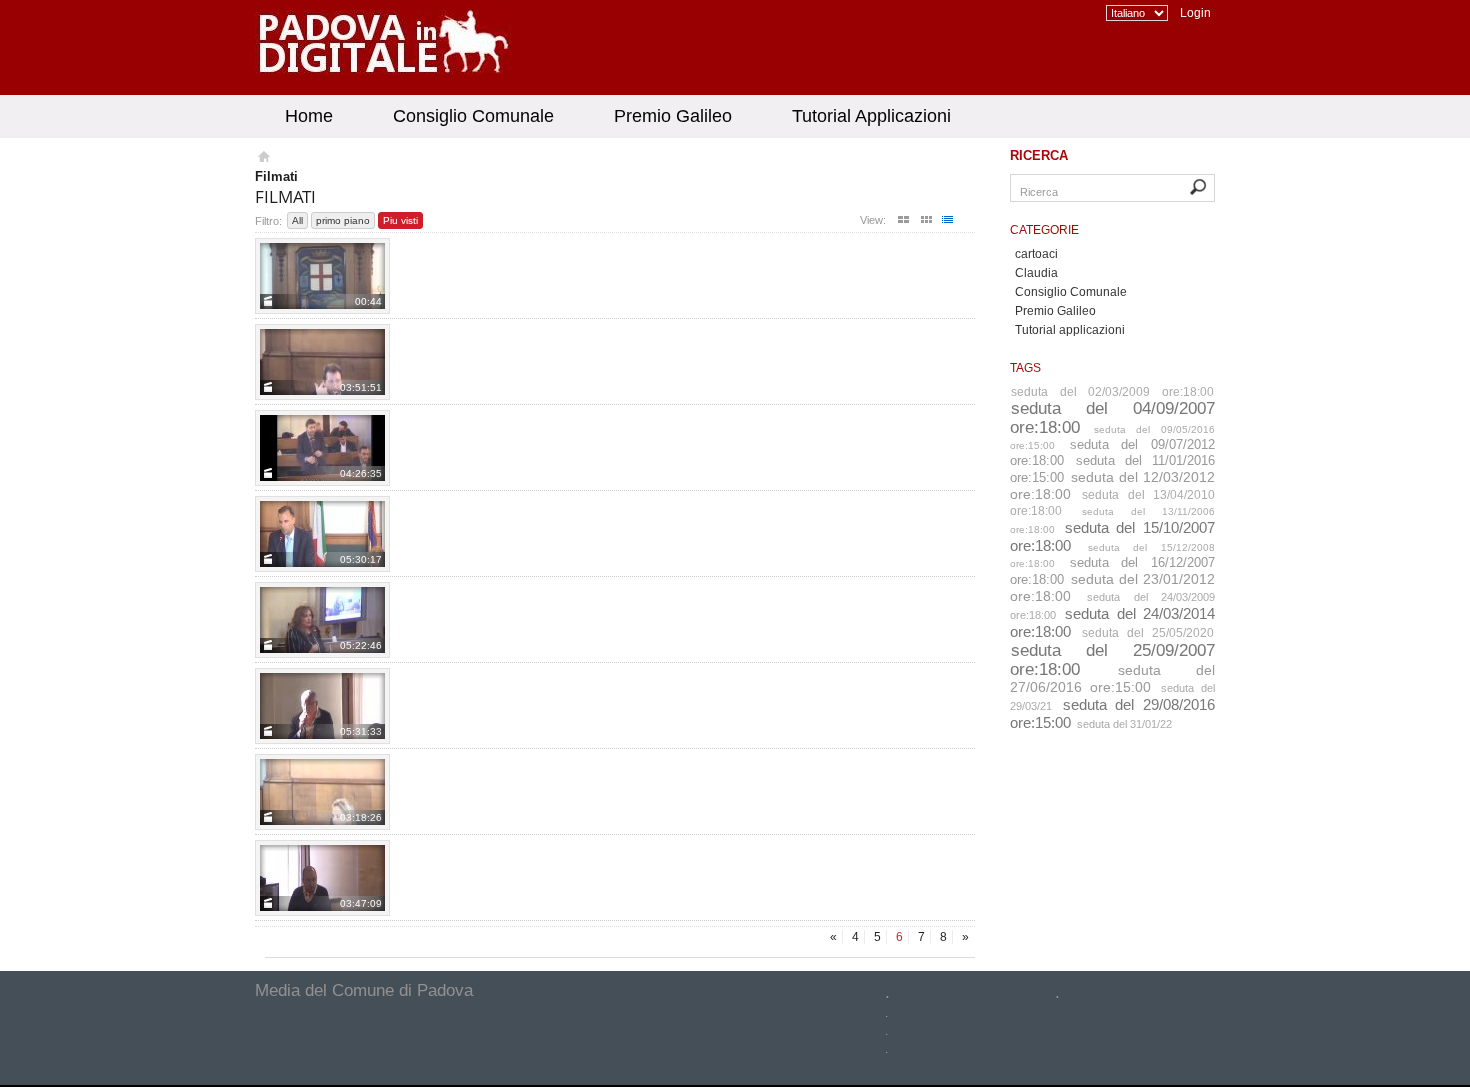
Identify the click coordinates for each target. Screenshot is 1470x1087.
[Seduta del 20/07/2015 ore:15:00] (322, 534)
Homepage (262, 159)
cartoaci (1036, 254)
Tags (1025, 368)
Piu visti (400, 220)
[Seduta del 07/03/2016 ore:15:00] (322, 878)
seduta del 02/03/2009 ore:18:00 (1112, 392)
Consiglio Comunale (473, 116)
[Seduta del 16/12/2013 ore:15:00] (322, 620)
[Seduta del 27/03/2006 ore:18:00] (322, 276)
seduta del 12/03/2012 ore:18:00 (1112, 485)
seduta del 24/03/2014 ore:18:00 (1112, 622)
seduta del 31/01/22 (1124, 724)
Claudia (1036, 273)
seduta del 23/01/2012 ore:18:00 (1112, 587)
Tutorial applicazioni (1070, 330)
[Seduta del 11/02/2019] (322, 362)
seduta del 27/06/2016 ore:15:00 (1112, 678)
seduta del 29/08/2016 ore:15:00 (1112, 713)
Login (1195, 13)
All (297, 220)
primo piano (343, 220)
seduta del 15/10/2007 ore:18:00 (1112, 536)
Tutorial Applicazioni (871, 116)
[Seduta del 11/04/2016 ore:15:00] (322, 792)
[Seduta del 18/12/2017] (322, 448)
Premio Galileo (673, 116)
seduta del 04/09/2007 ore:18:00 (1112, 417)
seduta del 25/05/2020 (1148, 633)
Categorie (1044, 230)
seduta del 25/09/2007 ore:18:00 (1112, 659)
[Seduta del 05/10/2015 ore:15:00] (322, 706)
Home (309, 116)
